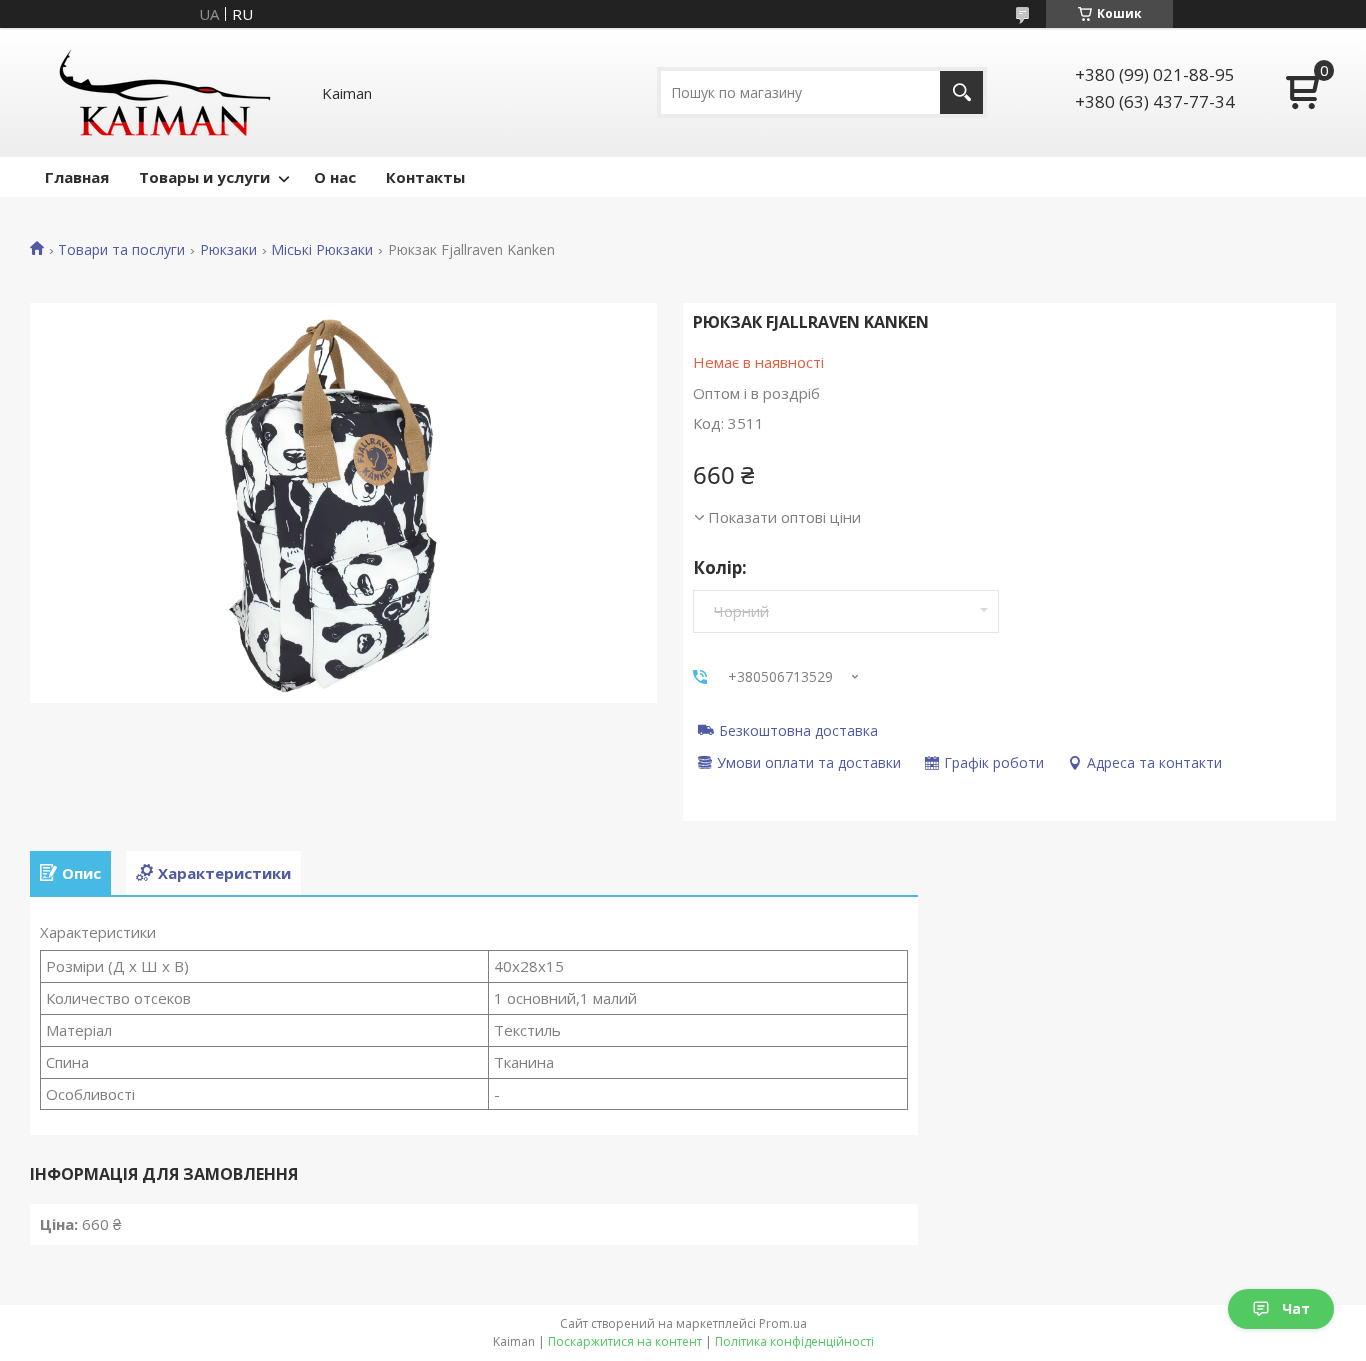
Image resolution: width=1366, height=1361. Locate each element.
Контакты (425, 177)
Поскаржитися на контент (625, 1341)
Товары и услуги (204, 177)
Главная (77, 177)
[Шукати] (961, 92)
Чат (1296, 1308)
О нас (335, 177)
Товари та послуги (121, 250)
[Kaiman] (165, 92)
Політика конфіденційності (794, 1341)
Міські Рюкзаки (322, 250)
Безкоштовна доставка (798, 730)
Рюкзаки (228, 250)
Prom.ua (783, 1323)
